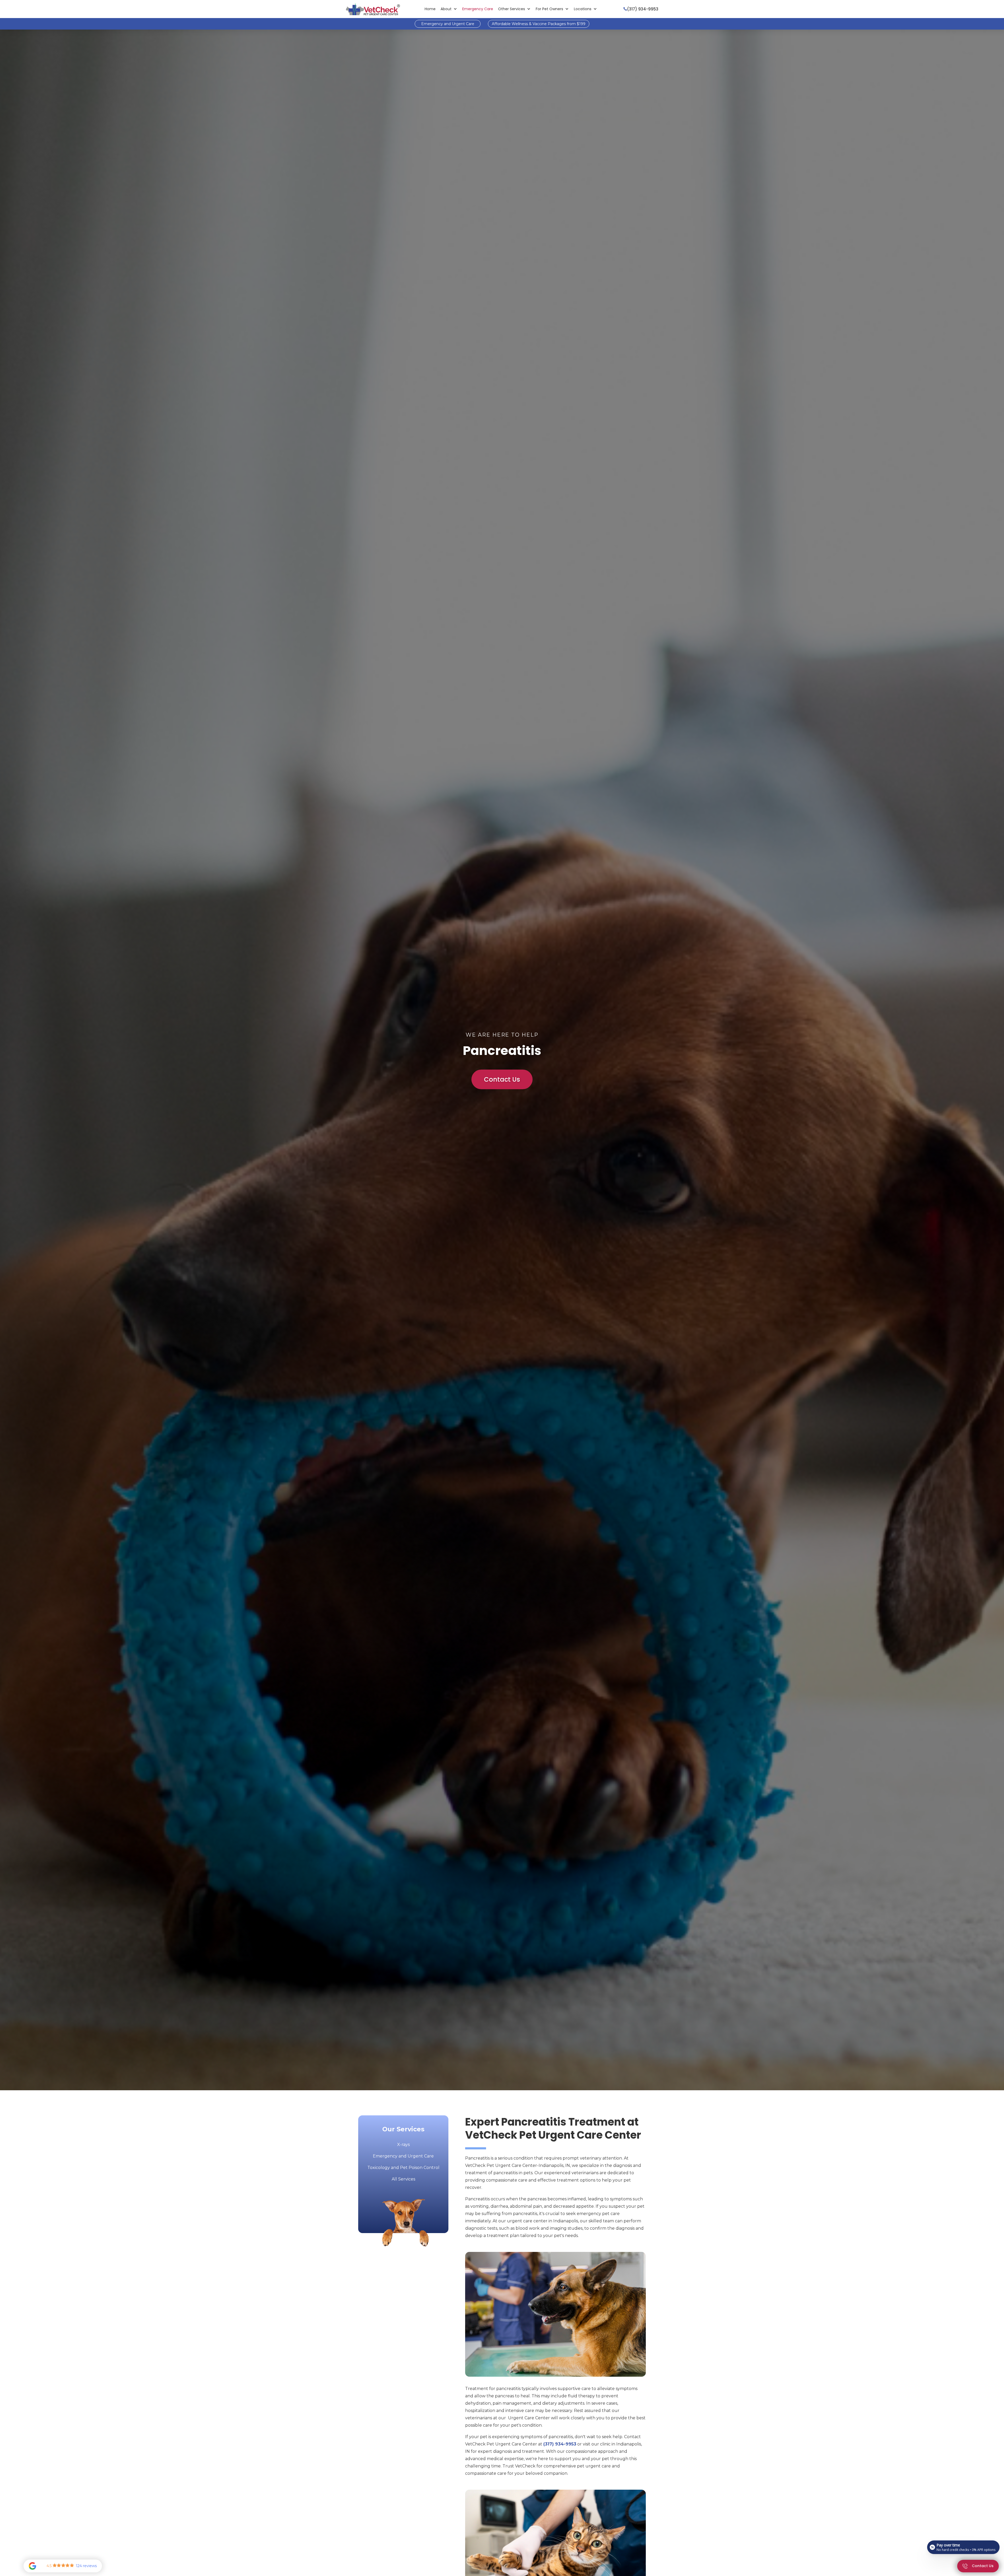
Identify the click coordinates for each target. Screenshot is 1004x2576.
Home (430, 9)
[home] (373, 9)
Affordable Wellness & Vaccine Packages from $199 (539, 24)
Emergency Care (478, 9)
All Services (403, 2179)
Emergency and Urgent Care (448, 24)
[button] (449, 9)
